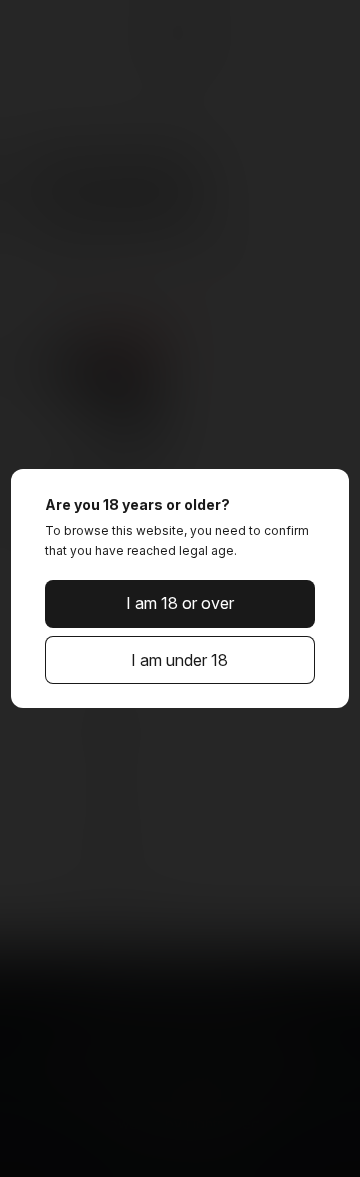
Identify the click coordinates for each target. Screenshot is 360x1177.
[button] (180, 604)
